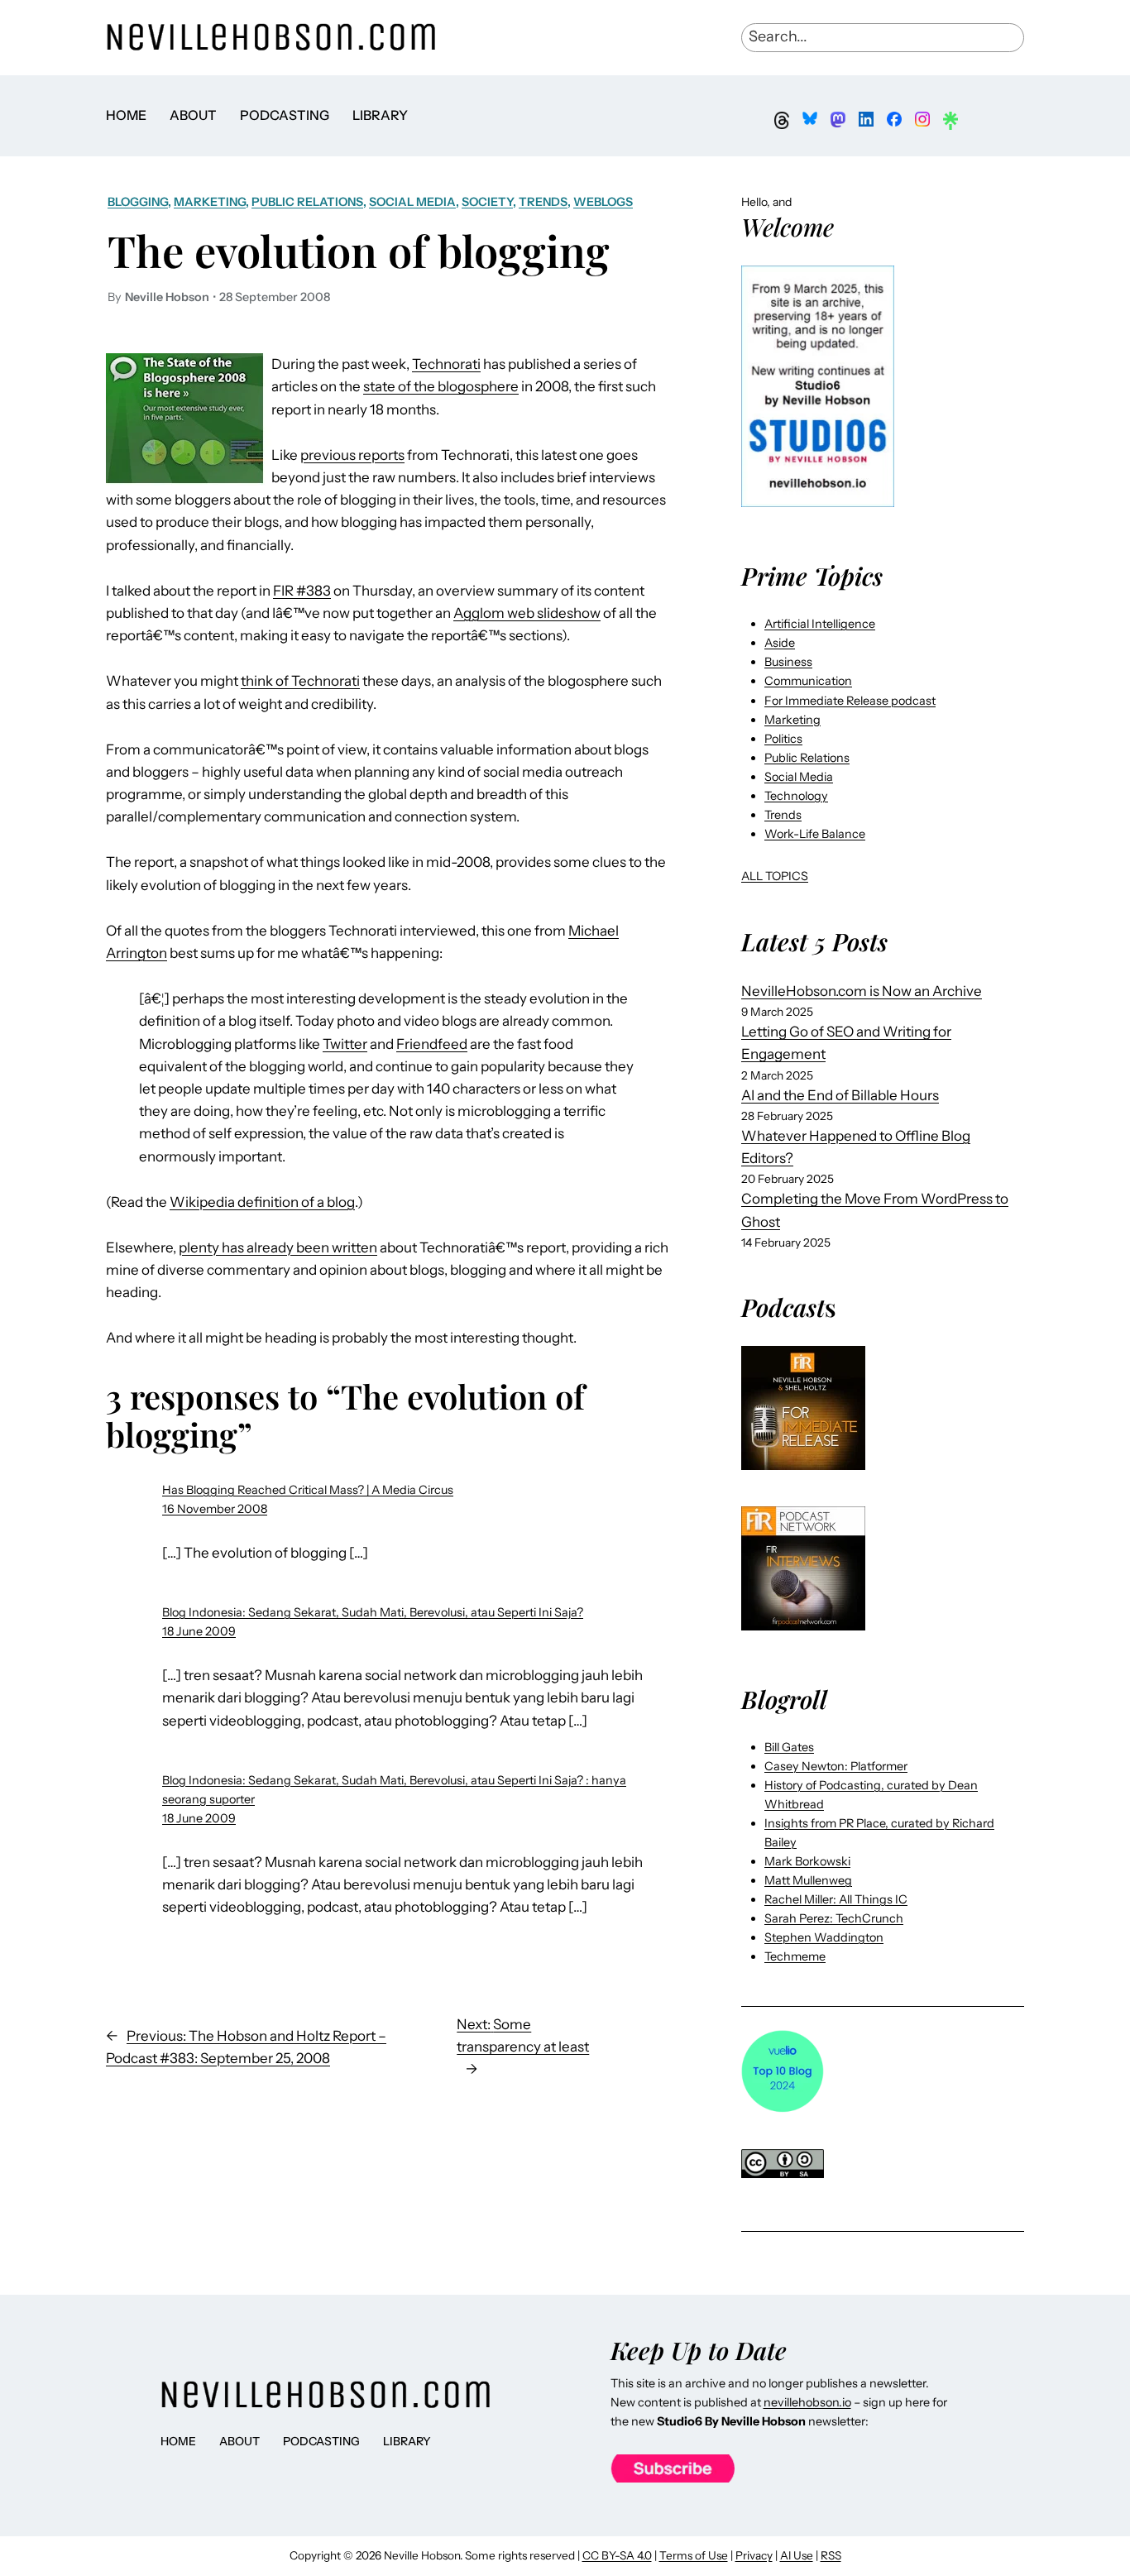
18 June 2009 (199, 1631)
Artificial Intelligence (820, 624)
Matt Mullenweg (808, 1880)
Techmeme (795, 1956)
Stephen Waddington (824, 1937)
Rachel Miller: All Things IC (836, 1899)
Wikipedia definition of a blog (262, 1202)
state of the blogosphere (441, 386)
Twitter (345, 1044)
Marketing (210, 202)
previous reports (352, 455)
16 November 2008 (215, 1509)
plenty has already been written (278, 1247)
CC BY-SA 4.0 (617, 2555)
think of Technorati (300, 681)
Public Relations (307, 202)
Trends (543, 202)
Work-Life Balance (815, 834)
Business (788, 662)
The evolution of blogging (359, 250)
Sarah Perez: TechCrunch (834, 1918)
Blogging (138, 202)
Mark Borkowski (807, 1861)
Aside (780, 643)
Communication (808, 681)
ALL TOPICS (775, 876)
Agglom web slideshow (527, 613)
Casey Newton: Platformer (836, 1766)
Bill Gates (789, 1747)
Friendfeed (432, 1044)
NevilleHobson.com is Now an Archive (862, 991)
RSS (831, 2555)
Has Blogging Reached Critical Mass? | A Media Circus (308, 1490)
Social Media (412, 202)
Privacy (754, 2555)
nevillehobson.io (807, 2402)
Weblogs (603, 202)
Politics (783, 739)
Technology (796, 796)
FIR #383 (302, 591)
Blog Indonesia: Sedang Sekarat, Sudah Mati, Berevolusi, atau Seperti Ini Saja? (373, 1612)
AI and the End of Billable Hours (840, 1095)
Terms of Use (694, 2555)
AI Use (797, 2555)
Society (487, 202)
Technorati (446, 364)
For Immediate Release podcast (850, 701)
